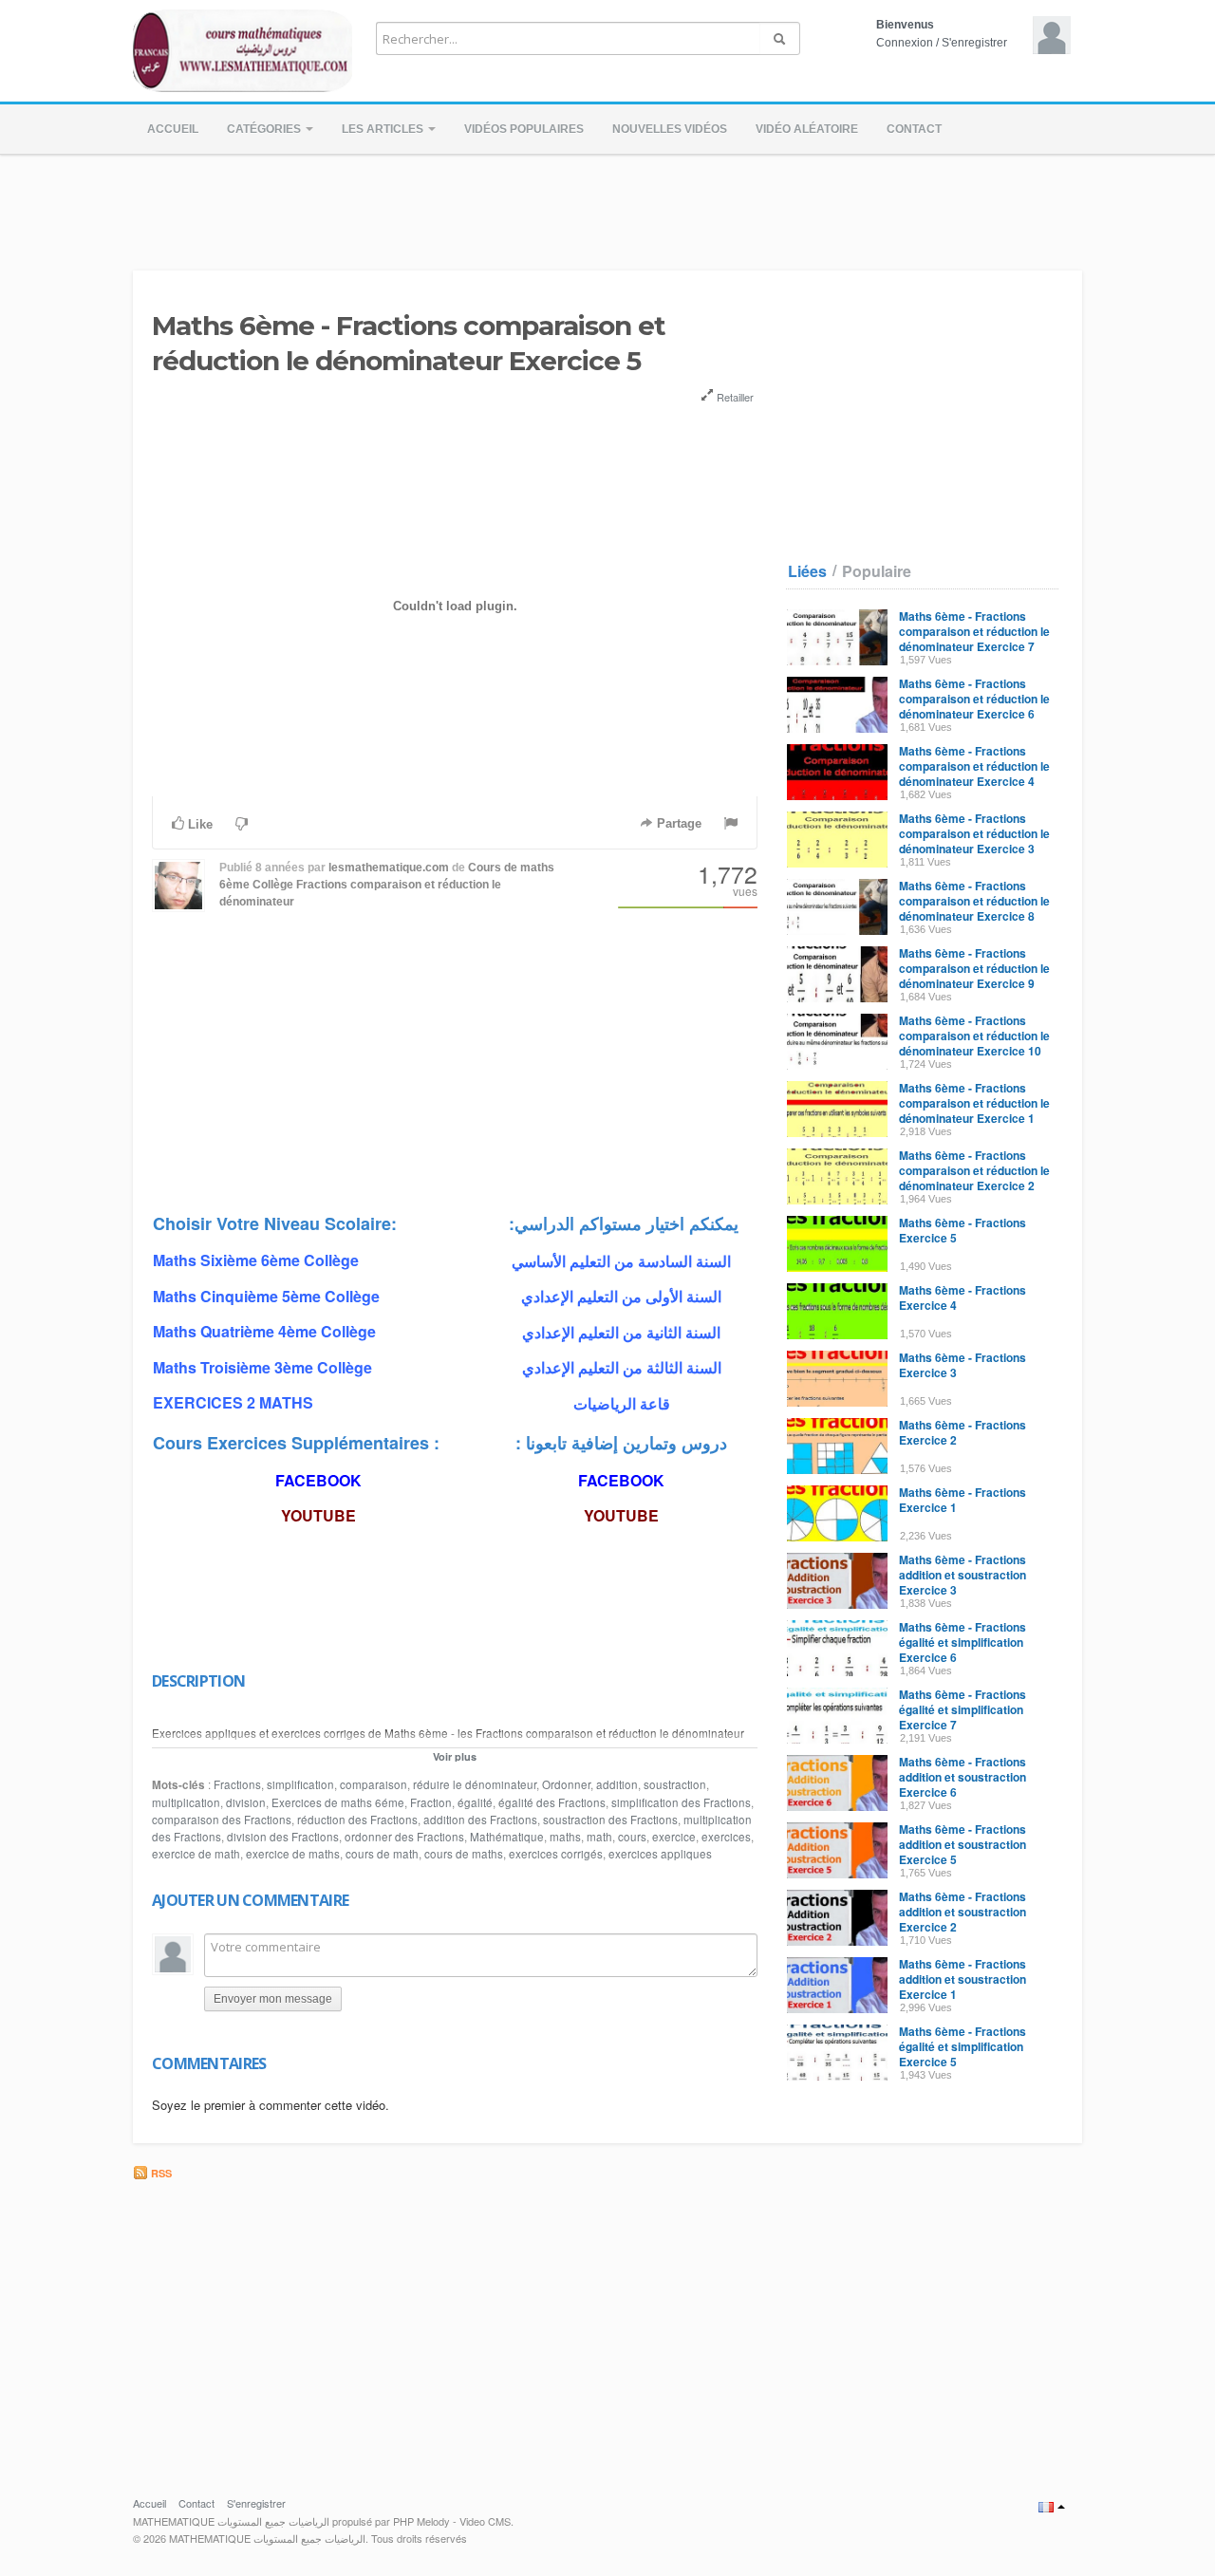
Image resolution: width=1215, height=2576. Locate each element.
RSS (160, 2173)
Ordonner (566, 1784)
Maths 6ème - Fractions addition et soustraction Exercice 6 (963, 1777)
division (246, 1802)
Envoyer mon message (273, 1999)
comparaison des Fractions (222, 1820)
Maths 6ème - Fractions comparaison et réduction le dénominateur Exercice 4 (974, 766)
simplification (300, 1784)
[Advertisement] (607, 207)
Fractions (237, 1784)
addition (617, 1784)
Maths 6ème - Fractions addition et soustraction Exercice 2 (963, 1912)
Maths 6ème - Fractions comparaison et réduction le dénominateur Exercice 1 (974, 1103)
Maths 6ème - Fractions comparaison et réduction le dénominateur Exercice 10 (974, 1036)
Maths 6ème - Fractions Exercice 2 (963, 1432)
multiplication (186, 1802)
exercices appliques (660, 1854)
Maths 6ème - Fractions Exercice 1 (963, 1500)
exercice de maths (293, 1854)
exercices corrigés (556, 1854)
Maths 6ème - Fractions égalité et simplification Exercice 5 (963, 2046)
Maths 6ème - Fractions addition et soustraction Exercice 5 (963, 1844)
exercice (674, 1837)
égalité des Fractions (552, 1802)
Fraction (431, 1802)
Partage (677, 823)
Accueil (173, 129)
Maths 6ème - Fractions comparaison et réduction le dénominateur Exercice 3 (974, 833)
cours (632, 1837)
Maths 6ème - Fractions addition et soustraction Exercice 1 (963, 1979)
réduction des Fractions (357, 1820)
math (599, 1837)
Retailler (734, 397)
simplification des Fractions (681, 1802)
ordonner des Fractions (404, 1837)
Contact (914, 129)
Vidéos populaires (524, 129)
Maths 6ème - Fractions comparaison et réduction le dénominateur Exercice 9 (974, 968)
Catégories (265, 129)
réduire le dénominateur (475, 1784)
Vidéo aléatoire (807, 129)
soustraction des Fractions (610, 1820)
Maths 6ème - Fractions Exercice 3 (963, 1365)
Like (198, 824)
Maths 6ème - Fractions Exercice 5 (963, 1230)
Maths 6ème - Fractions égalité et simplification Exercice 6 (963, 1642)
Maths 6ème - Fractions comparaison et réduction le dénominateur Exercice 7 (974, 631)
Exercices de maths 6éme (338, 1802)
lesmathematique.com (389, 868)
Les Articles (384, 129)
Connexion (905, 43)
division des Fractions (283, 1837)
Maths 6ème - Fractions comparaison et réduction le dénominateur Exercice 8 (974, 901)
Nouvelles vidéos (670, 129)
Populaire (877, 571)
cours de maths (464, 1854)
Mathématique (507, 1837)
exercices (726, 1837)
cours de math (382, 1854)
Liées (807, 571)
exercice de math (196, 1854)
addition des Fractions (480, 1820)
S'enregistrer (974, 43)
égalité (475, 1802)
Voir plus (455, 1756)
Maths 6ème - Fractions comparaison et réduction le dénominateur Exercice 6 (974, 699)
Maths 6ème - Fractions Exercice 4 (963, 1297)
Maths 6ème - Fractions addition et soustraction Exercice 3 (963, 1575)
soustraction (675, 1784)
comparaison (374, 1784)
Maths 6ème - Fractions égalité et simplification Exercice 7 (963, 1709)
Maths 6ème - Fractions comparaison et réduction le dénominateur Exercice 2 (974, 1170)
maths (565, 1837)
